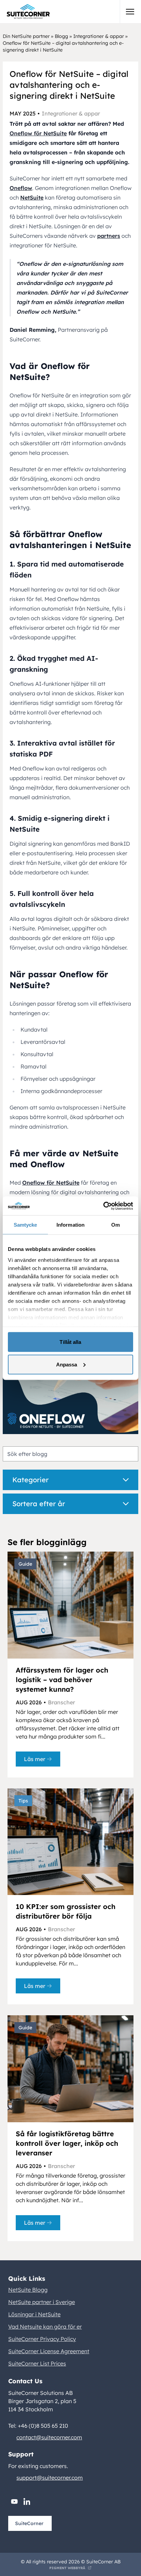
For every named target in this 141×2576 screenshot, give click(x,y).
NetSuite (32, 197)
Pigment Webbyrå (67, 2568)
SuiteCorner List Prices (37, 2363)
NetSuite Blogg (28, 2290)
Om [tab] (116, 1225)
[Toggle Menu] (130, 12)
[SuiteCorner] (28, 12)
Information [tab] (70, 1225)
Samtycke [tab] (25, 1225)
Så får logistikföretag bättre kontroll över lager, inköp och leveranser (67, 2143)
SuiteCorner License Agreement (49, 2351)
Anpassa (67, 1364)
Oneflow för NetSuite (38, 133)
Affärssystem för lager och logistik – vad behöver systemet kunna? (62, 1680)
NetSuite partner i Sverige (42, 2302)
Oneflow (21, 188)
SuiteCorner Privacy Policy (42, 2339)
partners (109, 236)
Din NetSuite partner (26, 36)
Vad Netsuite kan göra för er (45, 2327)
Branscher (61, 1702)
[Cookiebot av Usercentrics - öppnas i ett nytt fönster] (103, 1206)
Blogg (61, 36)
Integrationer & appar (99, 36)
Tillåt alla (70, 1342)
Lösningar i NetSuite (34, 2314)
